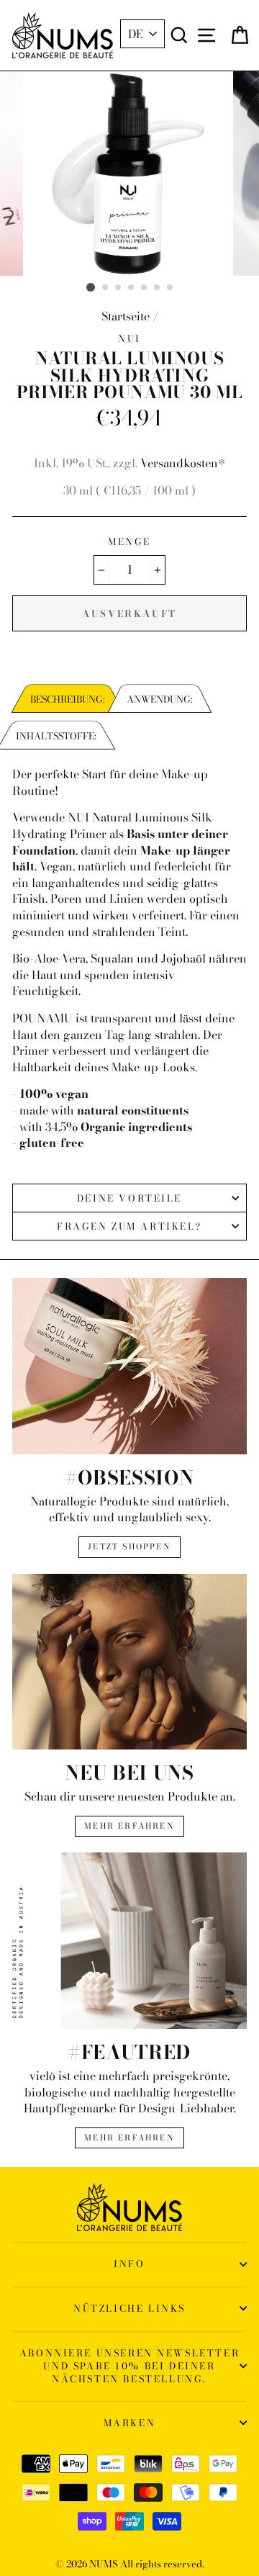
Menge (129, 541)
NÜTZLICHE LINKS (129, 2308)
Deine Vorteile (129, 1198)
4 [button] (132, 288)
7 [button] (171, 288)
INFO (129, 2264)
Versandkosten (179, 463)
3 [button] (119, 288)
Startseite (126, 316)
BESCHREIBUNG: (68, 699)
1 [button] (91, 287)
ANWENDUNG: (160, 699)
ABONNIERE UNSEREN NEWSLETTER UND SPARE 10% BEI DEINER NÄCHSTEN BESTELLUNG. (129, 2366)
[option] (129, 174)
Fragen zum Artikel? (129, 1226)
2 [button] (106, 288)
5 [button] (145, 288)
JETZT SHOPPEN (129, 1546)
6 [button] (158, 288)
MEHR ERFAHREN (129, 1826)
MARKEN (130, 2423)
